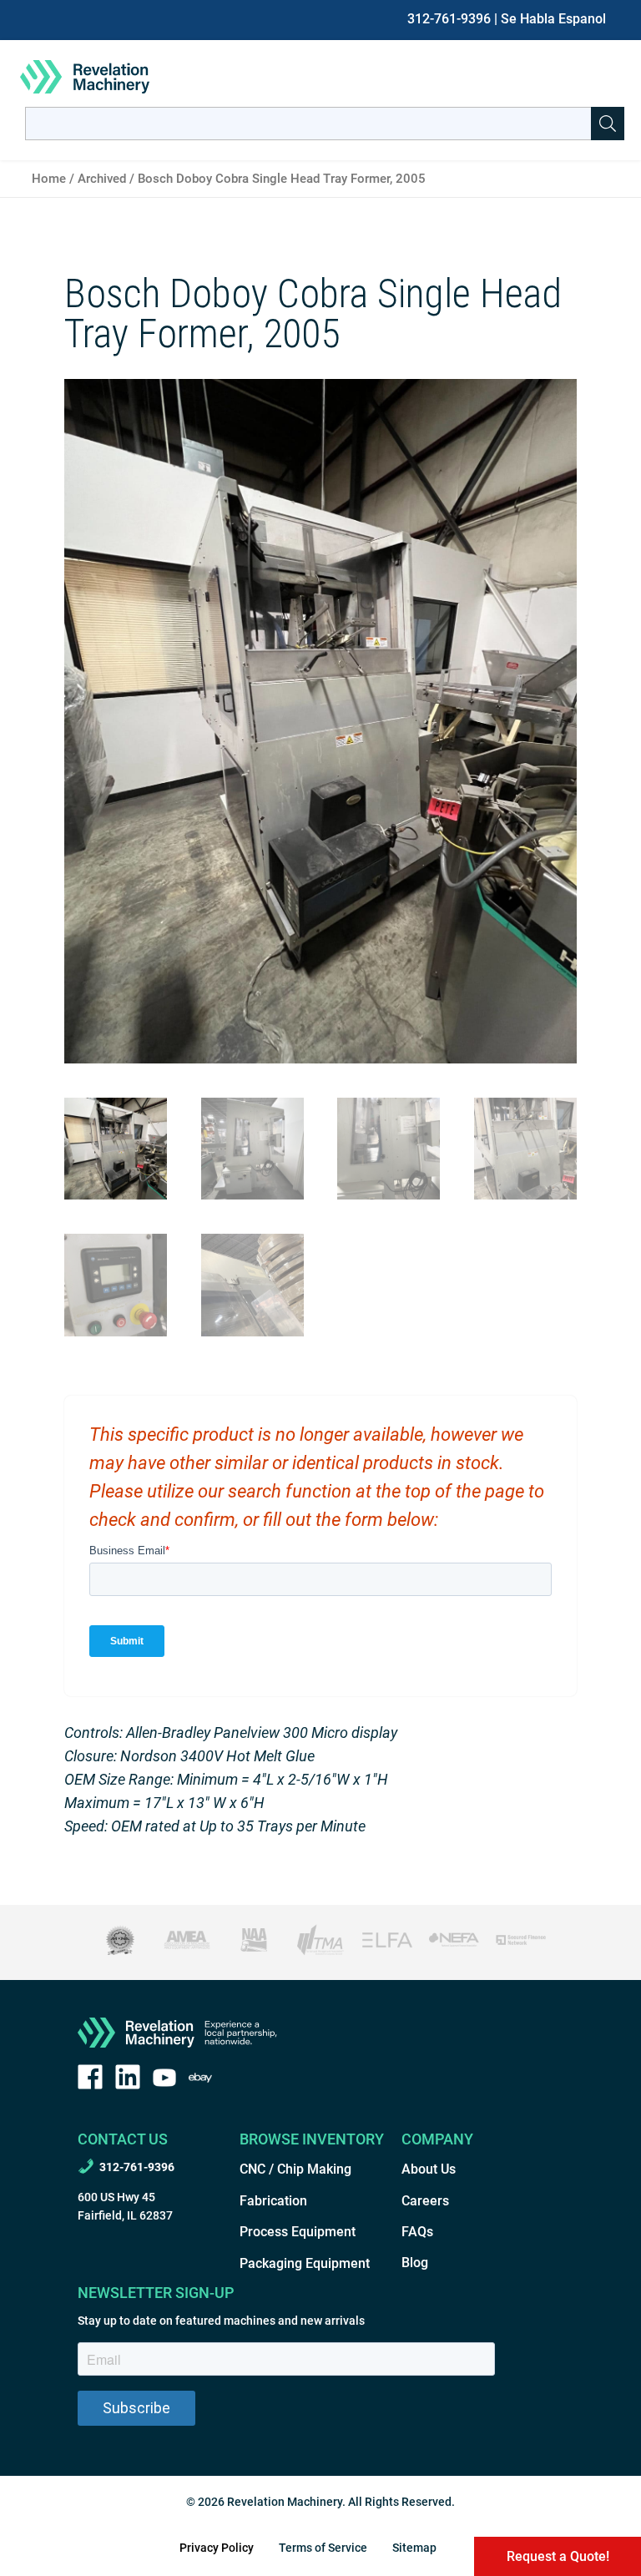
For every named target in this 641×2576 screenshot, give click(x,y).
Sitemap (414, 2548)
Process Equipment (298, 2232)
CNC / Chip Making (295, 2169)
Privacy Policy (217, 2548)
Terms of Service (323, 2548)
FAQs (417, 2232)
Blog (415, 2263)
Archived (102, 179)
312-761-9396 (449, 19)
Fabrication (273, 2201)
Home (49, 179)
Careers (425, 2201)
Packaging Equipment (305, 2263)
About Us (429, 2169)
